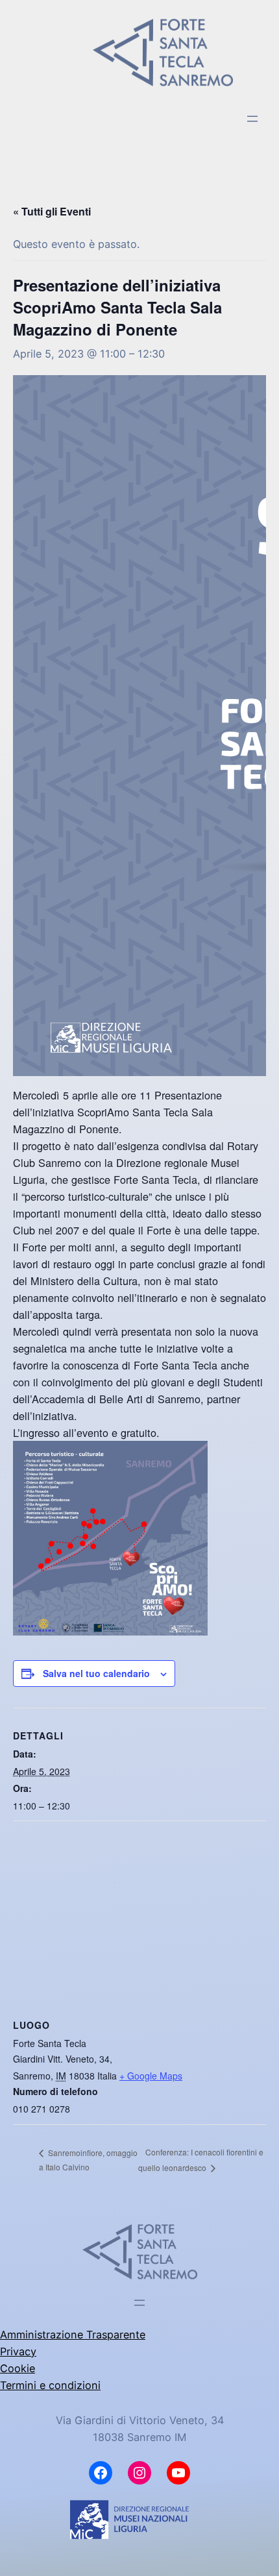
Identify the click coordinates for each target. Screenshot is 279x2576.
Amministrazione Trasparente (73, 2335)
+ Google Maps (151, 2076)
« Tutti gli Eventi (52, 211)
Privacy (18, 2351)
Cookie (18, 2368)
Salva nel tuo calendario (96, 1673)
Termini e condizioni (50, 2385)
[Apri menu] (252, 119)
